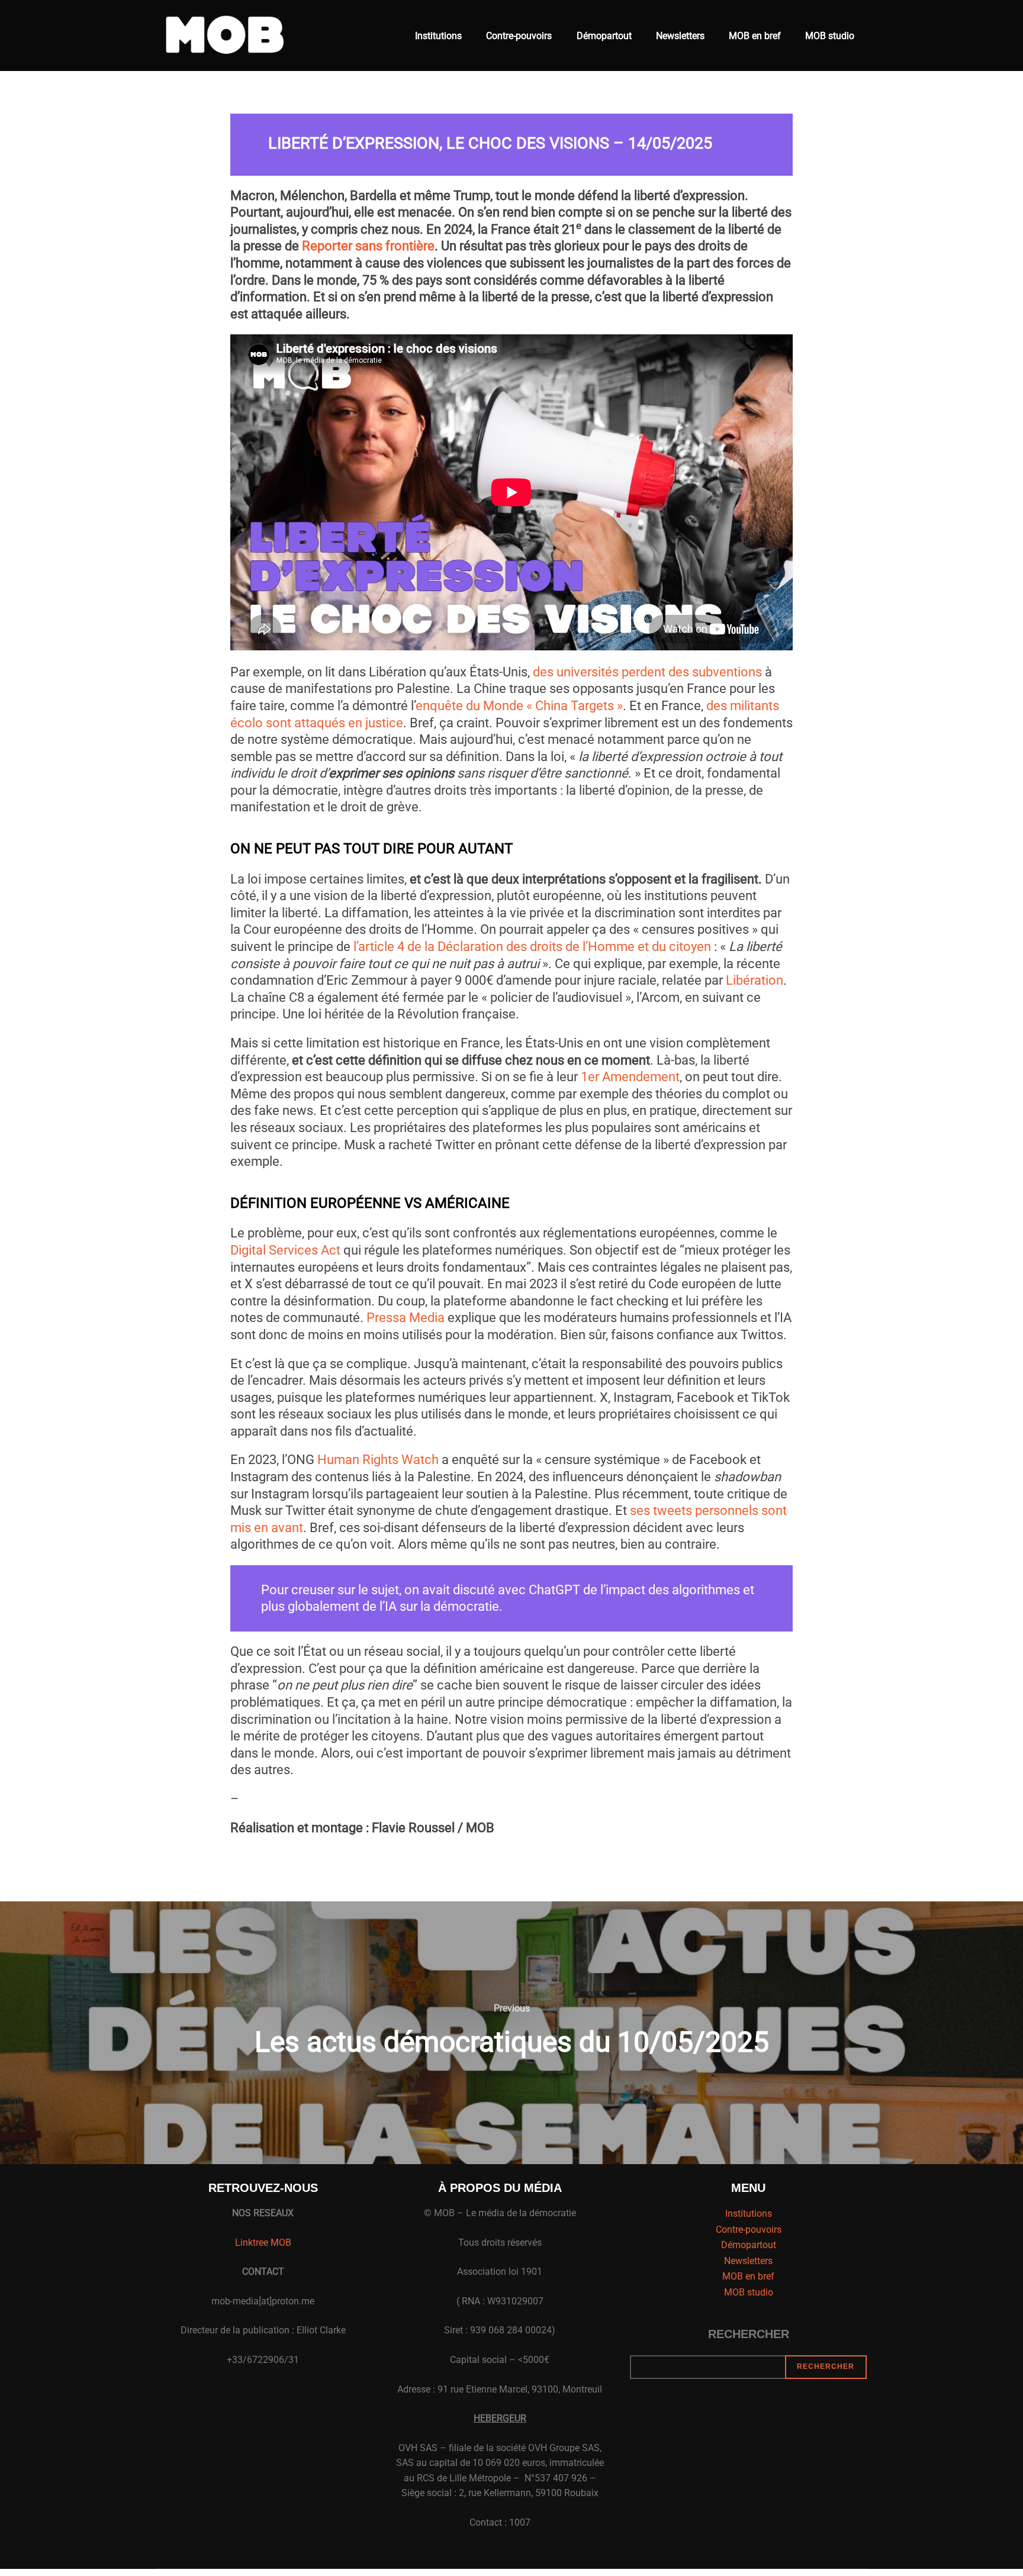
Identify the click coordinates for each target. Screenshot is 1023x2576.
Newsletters (680, 36)
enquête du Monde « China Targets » (519, 706)
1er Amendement (630, 1077)
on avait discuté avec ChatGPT (492, 1590)
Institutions (438, 36)
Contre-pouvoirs (519, 36)
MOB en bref (755, 36)
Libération (755, 980)
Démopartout (604, 36)
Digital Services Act (285, 1250)
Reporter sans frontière (368, 246)
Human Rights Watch (378, 1460)
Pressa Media (406, 1318)
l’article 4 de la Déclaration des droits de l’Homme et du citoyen (532, 947)
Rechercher (749, 2334)
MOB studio (830, 36)
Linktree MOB (263, 2243)
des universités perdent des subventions (647, 672)
